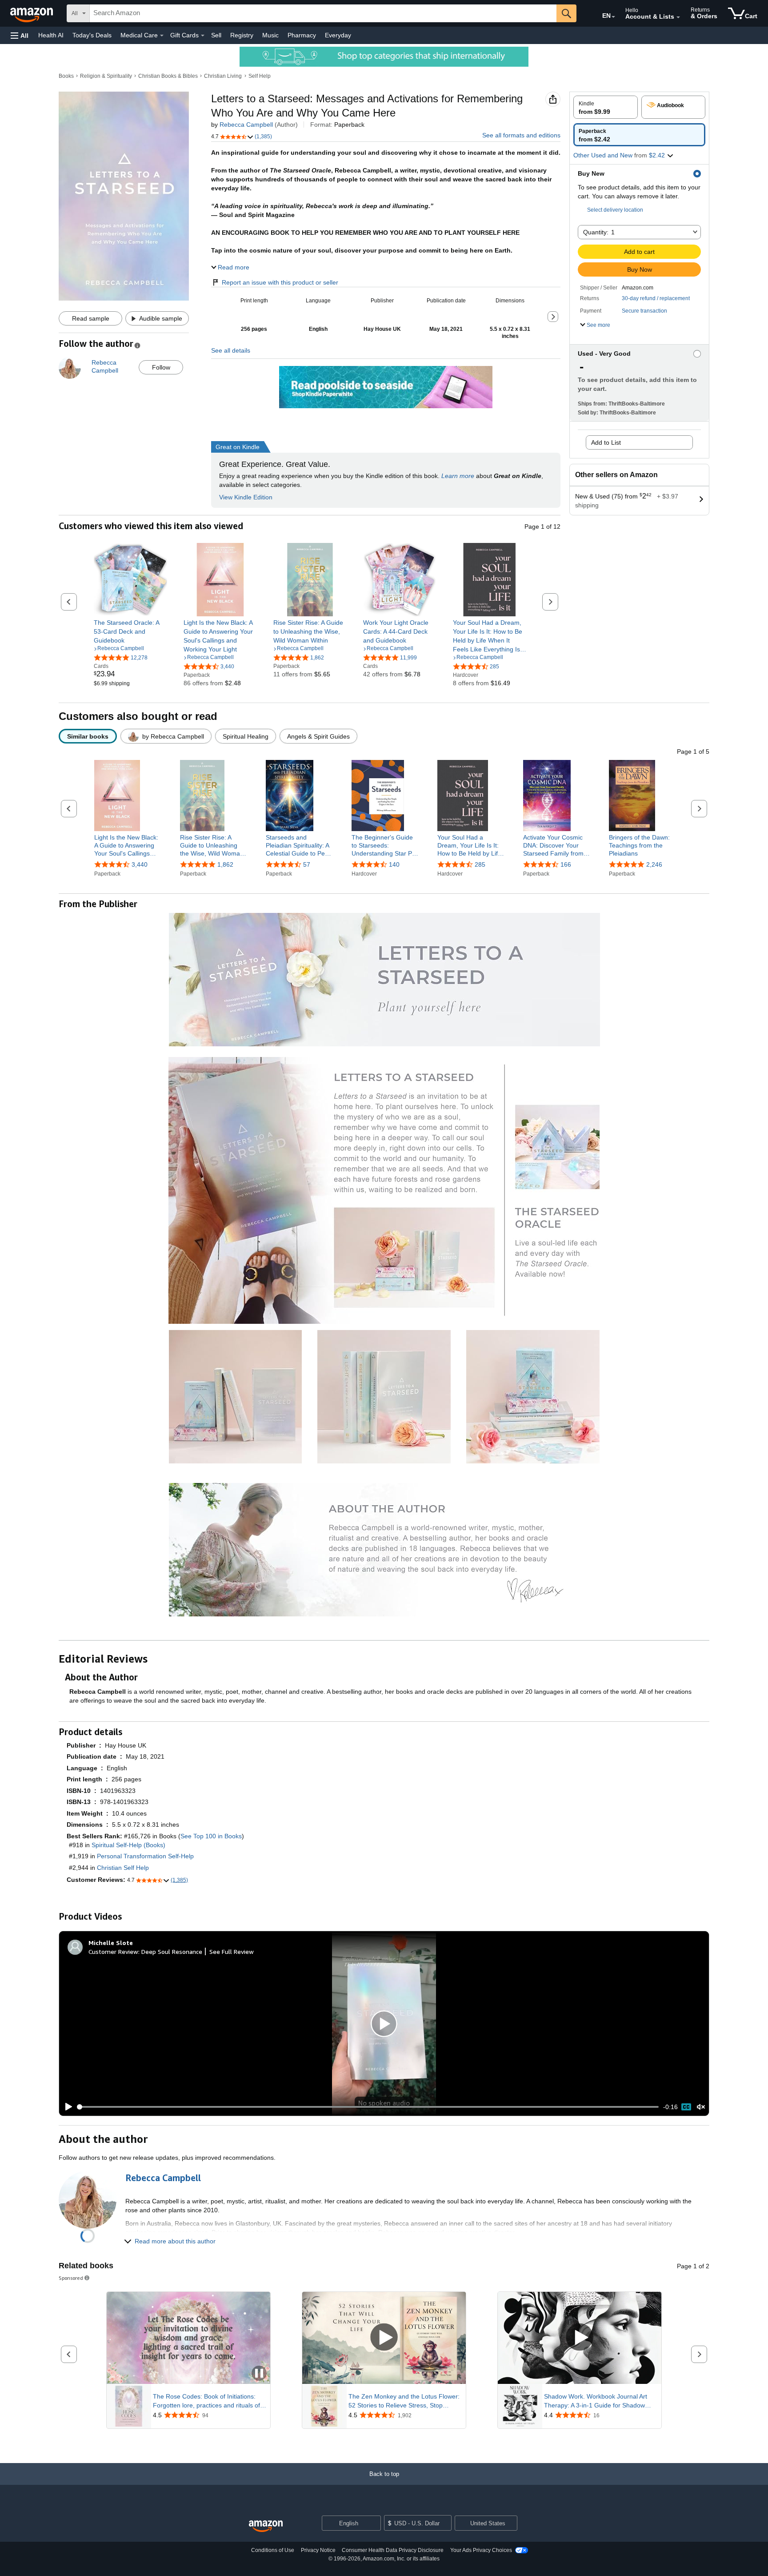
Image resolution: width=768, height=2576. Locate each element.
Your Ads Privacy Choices (481, 2550)
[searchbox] (323, 13)
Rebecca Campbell (246, 125)
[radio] (606, 107)
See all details (231, 350)
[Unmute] (701, 2107)
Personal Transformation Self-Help (145, 1856)
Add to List (606, 442)
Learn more (458, 476)
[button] (20, 35)
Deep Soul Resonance (172, 1951)
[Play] (66, 2107)
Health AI (51, 35)
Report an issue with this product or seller (280, 282)
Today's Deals (92, 35)
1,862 (225, 864)
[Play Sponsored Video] (384, 2338)
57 (307, 864)
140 (394, 864)
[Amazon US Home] (266, 2526)
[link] (130, 631)
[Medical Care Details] (162, 36)
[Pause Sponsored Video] (259, 2374)
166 (566, 864)
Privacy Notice (318, 2550)
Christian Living (223, 76)
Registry (242, 35)
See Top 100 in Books (211, 1836)
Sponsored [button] (71, 2278)
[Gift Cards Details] (203, 36)
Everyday (338, 35)
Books (66, 76)
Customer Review (113, 1951)
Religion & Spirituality (106, 76)
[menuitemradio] (686, 2107)
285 (480, 864)
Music (270, 35)
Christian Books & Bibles (168, 76)
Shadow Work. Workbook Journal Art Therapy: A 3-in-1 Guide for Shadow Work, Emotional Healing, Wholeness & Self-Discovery (599, 2401)
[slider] (368, 2107)
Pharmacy (302, 35)
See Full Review (232, 1951)
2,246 (654, 864)
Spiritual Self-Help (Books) (128, 1845)
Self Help (260, 76)
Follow (161, 367)
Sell (216, 35)
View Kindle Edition (246, 497)
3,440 (140, 864)
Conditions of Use (273, 2550)
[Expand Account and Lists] (678, 17)
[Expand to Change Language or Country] (613, 17)
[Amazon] (32, 13)
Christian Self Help (123, 1868)
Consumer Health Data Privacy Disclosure (393, 2550)
